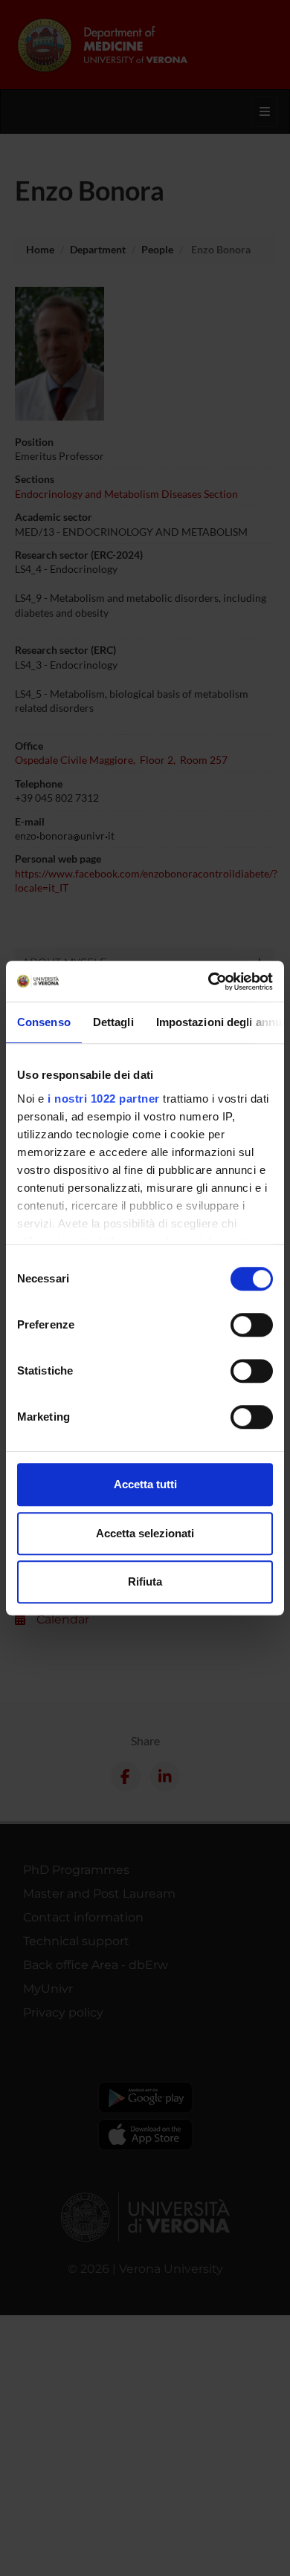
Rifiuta (145, 1581)
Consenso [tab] (44, 1022)
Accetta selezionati (145, 1533)
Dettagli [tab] (113, 1022)
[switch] (252, 1325)
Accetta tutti (145, 1484)
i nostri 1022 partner (104, 1099)
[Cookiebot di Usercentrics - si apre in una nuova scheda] (209, 982)
